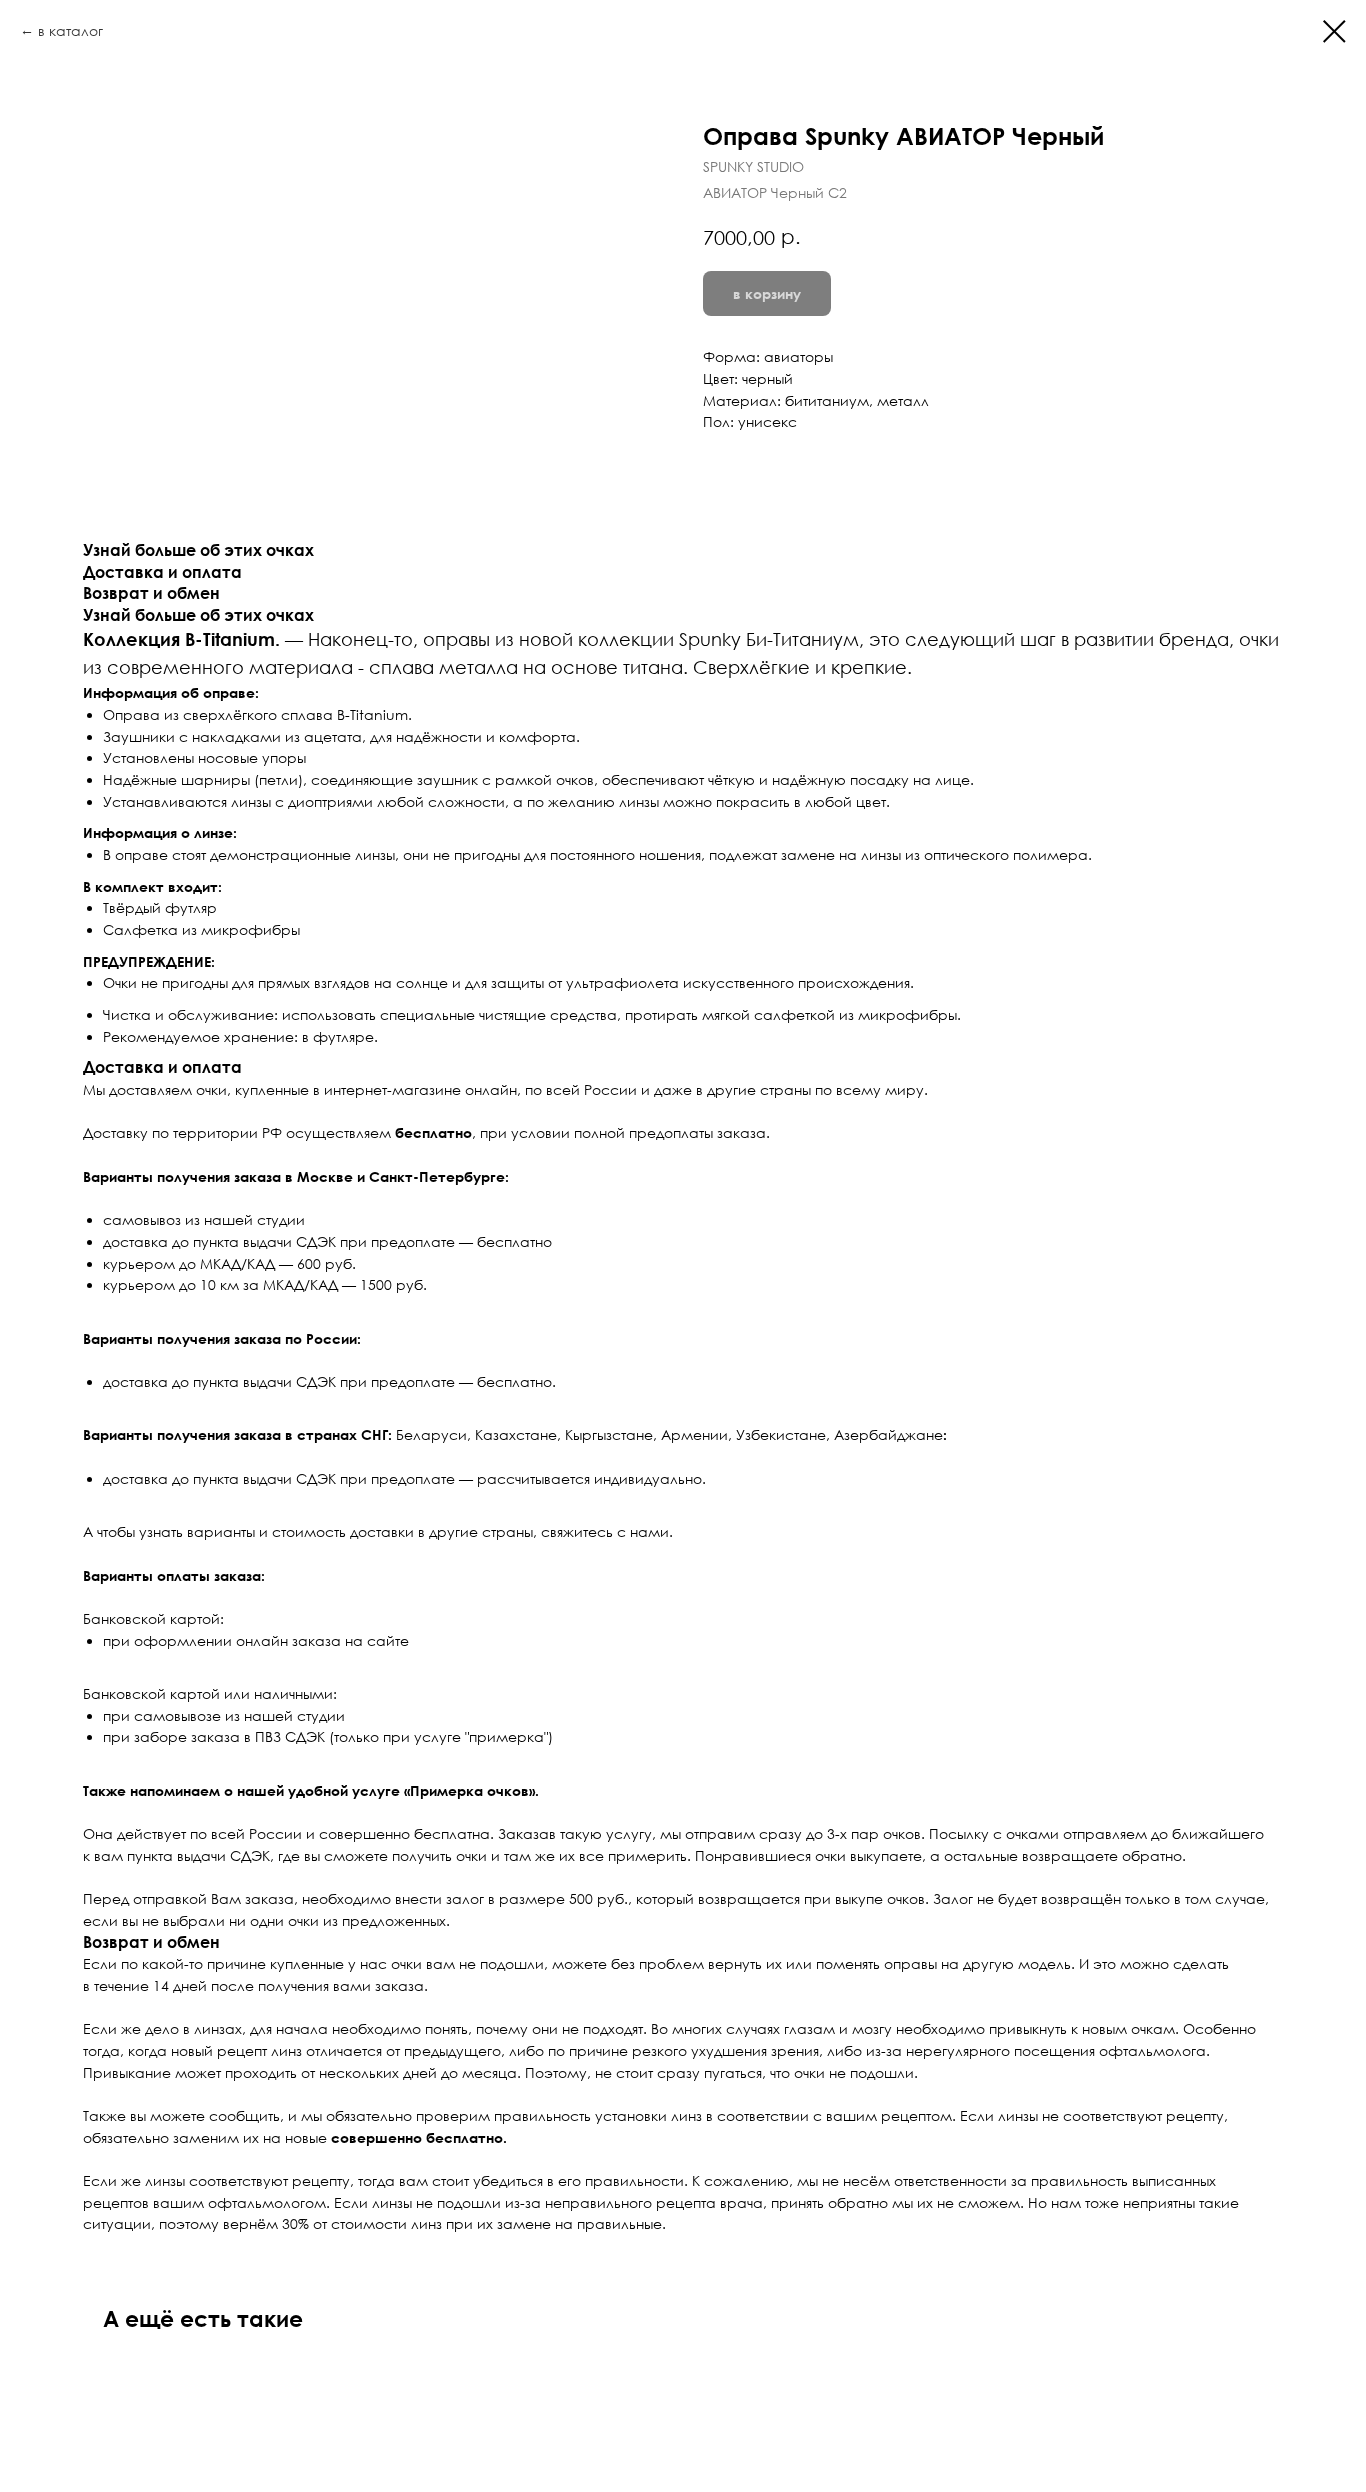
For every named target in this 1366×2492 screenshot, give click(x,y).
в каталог (70, 30)
